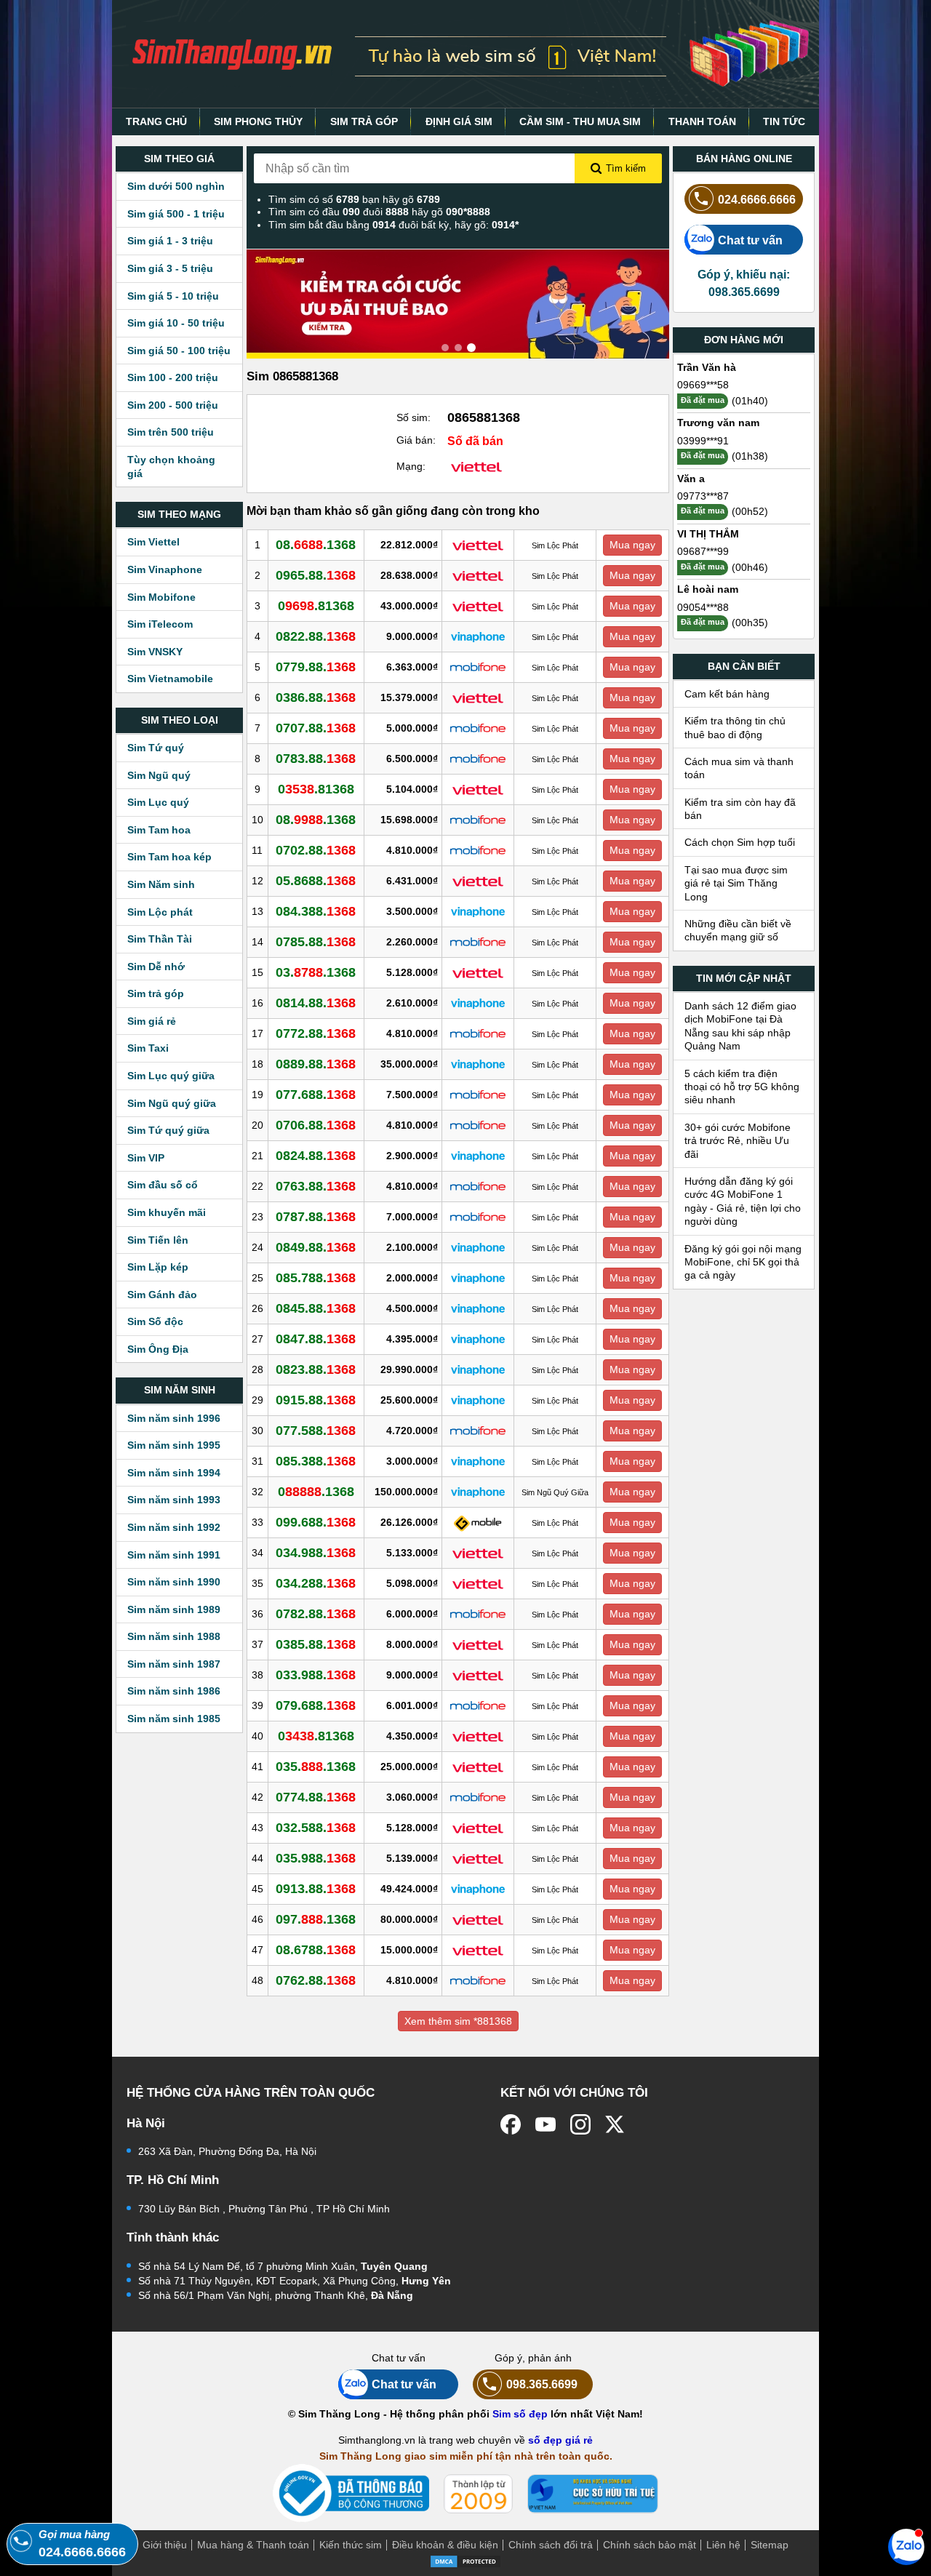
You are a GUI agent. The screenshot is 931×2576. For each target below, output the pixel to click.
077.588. (316, 1431)
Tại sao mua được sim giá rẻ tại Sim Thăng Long (736, 883)
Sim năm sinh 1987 (174, 1664)
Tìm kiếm (626, 168)
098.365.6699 (542, 2384)
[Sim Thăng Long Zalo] (906, 2546)
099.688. (316, 1522)
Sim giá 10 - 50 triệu (176, 323)
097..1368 (316, 1919)
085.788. (316, 1278)
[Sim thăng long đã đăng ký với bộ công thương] (351, 2493)
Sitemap (770, 2545)
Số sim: (413, 417)
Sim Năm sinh (161, 884)
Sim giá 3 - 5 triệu (170, 268)
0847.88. (316, 1339)
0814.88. (316, 1003)
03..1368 (316, 972)
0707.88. (316, 728)
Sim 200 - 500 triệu (173, 405)
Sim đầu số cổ (163, 1185)
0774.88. (316, 1797)
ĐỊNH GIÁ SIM (459, 121)
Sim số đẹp (520, 2414)
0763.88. (316, 1186)
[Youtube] (546, 2124)
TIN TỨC (784, 121)
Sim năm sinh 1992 (174, 1527)
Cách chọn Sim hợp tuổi (740, 842)
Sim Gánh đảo (162, 1295)
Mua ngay (632, 545)
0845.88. (316, 1308)
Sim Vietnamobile (170, 679)
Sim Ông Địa (158, 1349)
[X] (615, 2124)
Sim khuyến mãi (167, 1212)
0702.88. (316, 850)
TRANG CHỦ (156, 121)
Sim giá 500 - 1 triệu (176, 214)
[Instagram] (580, 2124)
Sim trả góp (156, 993)
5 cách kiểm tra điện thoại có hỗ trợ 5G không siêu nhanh (742, 1087)
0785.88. (316, 942)
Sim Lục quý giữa (171, 1076)
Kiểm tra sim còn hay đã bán (740, 809)
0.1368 (316, 1492)
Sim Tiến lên (158, 1240)
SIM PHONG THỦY (258, 121)
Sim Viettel (153, 542)
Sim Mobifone (161, 597)
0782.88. (316, 1614)
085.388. (316, 1461)
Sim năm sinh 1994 (174, 1473)
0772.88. (316, 1033)
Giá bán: (416, 440)
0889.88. (316, 1064)
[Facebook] (511, 2124)
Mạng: (411, 466)
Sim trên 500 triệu (171, 432)
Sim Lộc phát (160, 912)
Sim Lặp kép (158, 1267)
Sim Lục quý (158, 802)
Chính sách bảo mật (650, 2545)
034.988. (316, 1553)
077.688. (316, 1095)
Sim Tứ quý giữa (168, 1130)
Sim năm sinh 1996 (174, 1418)
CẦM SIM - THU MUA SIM (580, 121)
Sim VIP (146, 1158)
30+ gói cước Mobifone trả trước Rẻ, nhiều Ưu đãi (738, 1141)
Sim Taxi (148, 1048)
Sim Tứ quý (156, 748)
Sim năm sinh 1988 (174, 1636)
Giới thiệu (165, 2545)
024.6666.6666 (757, 199)
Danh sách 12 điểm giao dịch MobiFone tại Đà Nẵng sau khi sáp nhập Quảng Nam (740, 1026)
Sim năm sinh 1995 (174, 1445)
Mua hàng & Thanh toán (253, 2545)
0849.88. (316, 1247)
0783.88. (316, 759)
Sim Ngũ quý (159, 775)
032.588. (316, 1828)
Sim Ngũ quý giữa (172, 1103)
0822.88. (316, 636)
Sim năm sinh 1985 (174, 1719)
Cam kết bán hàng (727, 694)
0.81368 (316, 606)
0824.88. (316, 1156)
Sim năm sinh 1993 (174, 1500)
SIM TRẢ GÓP (364, 121)
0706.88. (316, 1125)
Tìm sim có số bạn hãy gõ (354, 199)
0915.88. (316, 1400)
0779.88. (316, 667)
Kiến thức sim (351, 2545)
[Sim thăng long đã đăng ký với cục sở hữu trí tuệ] (593, 2494)
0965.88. (316, 575)
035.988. (316, 1858)
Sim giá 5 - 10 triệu (173, 296)
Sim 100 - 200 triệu (173, 377)
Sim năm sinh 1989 (174, 1609)
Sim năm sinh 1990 (174, 1582)
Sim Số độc (155, 1321)
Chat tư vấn (750, 240)
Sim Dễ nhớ (156, 967)
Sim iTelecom (160, 624)
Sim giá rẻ (152, 1021)
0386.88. (316, 697)
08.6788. (316, 1950)
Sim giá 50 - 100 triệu (179, 351)
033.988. (316, 1675)
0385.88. (316, 1644)
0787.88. (316, 1217)
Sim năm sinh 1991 (174, 1555)
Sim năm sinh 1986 (174, 1691)
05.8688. (316, 881)
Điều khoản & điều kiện (445, 2545)
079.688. (316, 1705)
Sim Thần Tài (160, 939)
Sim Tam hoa (159, 830)
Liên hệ (723, 2545)
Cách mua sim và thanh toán (739, 768)
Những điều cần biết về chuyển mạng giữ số (738, 930)
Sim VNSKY (155, 652)
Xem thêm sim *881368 (458, 2021)
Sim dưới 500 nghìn (176, 186)
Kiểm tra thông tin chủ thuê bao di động (735, 727)
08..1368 (316, 545)
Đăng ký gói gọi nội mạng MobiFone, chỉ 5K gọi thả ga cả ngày (743, 1262)
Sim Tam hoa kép (169, 857)
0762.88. (316, 1980)
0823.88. (316, 1369)
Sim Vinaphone (165, 569)
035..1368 (316, 1767)
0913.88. (316, 1889)
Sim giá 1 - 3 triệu (170, 241)
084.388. (316, 911)
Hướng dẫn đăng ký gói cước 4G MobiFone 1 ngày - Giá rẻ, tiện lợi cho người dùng (743, 1201)
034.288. (316, 1583)
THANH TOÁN (702, 121)
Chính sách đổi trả (551, 2545)
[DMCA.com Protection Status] (465, 2561)
